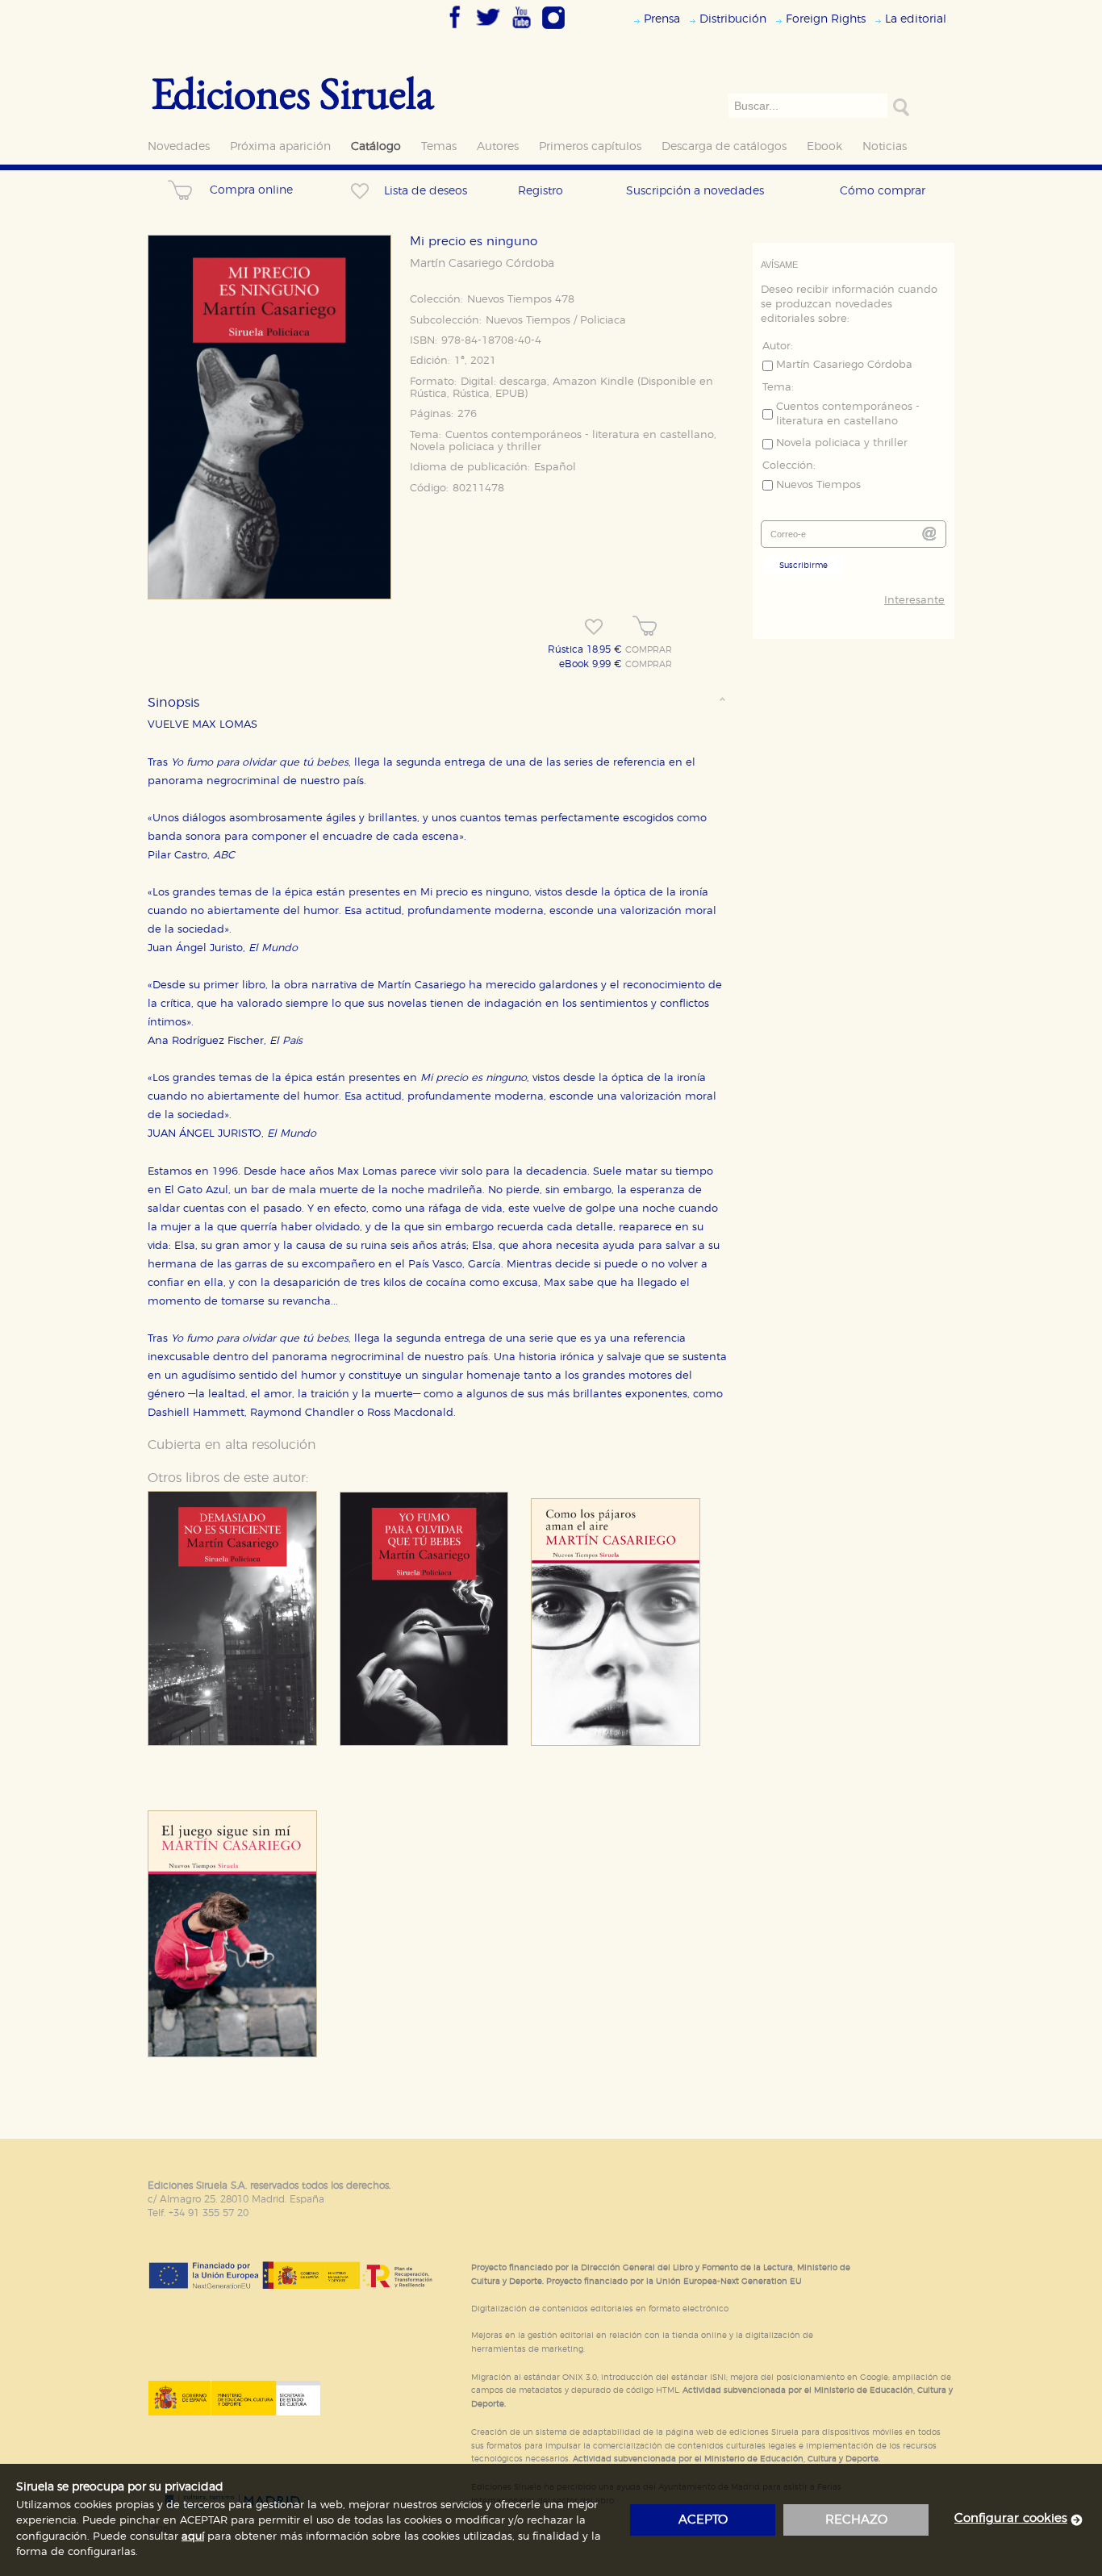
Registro (541, 191)
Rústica (428, 394)
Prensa (662, 19)
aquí (193, 2537)
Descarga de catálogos (724, 146)
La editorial (916, 19)
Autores (498, 146)
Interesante (914, 601)
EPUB (510, 394)
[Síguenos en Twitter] (488, 30)
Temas (439, 146)
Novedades (179, 146)
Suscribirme (804, 566)
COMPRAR (649, 650)
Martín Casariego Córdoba (482, 264)
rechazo (856, 2520)
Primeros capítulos (590, 146)
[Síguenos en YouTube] (521, 30)
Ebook (824, 146)
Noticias (885, 146)
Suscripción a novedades (695, 191)
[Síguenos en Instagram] (553, 30)
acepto (703, 2520)
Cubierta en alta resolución (232, 1445)
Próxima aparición (280, 146)
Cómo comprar (883, 191)
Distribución (733, 19)
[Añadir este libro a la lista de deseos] (594, 627)
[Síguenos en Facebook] (455, 30)
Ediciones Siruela (293, 92)
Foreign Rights (826, 19)
